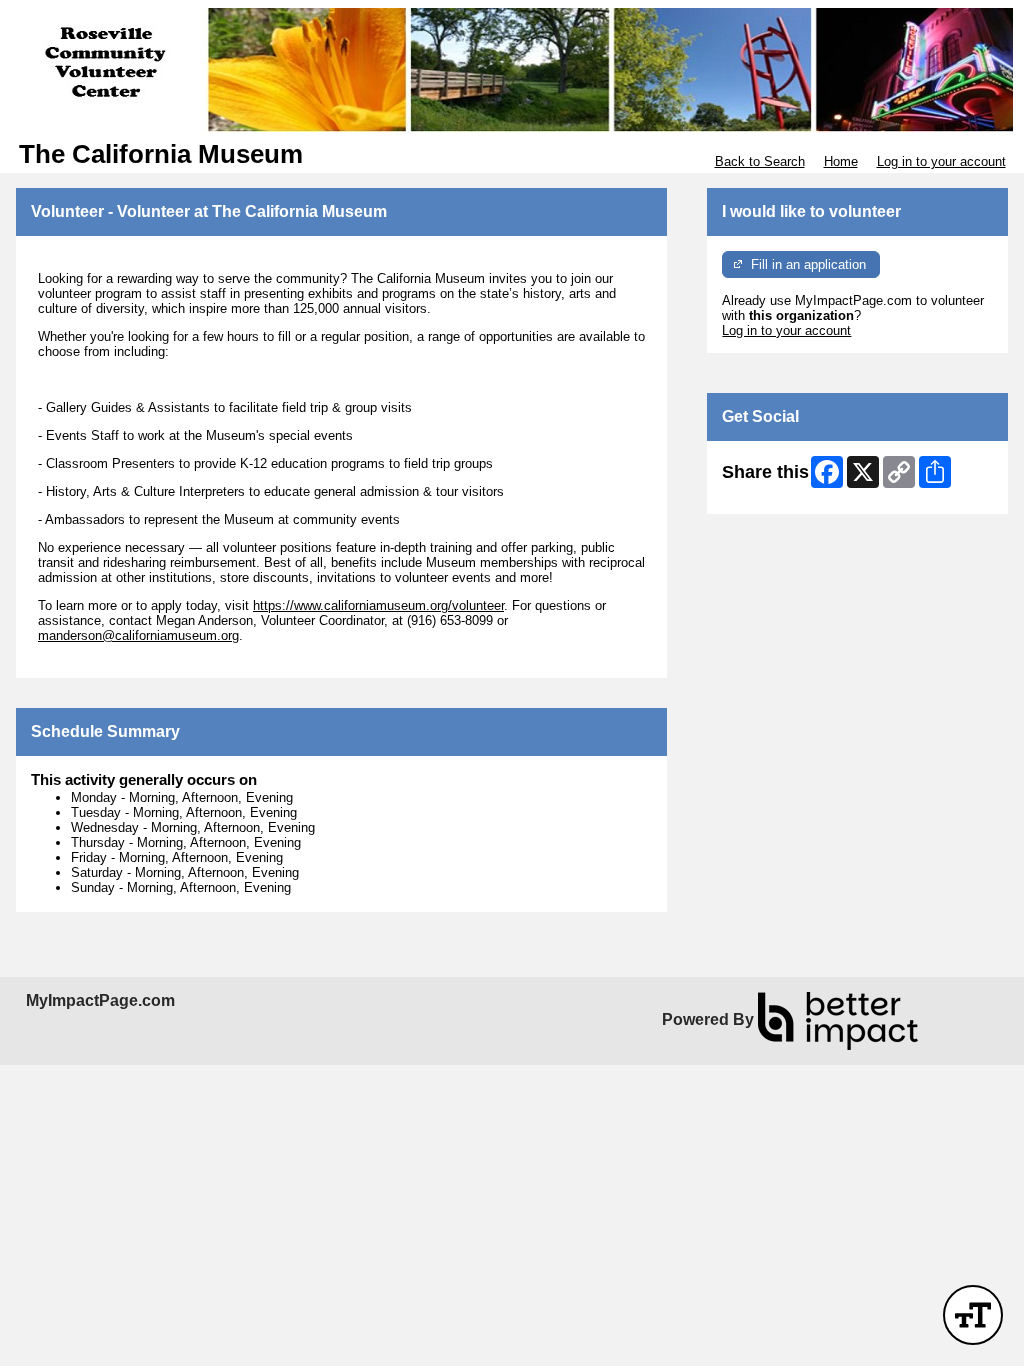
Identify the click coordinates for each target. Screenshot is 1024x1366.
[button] (973, 1315)
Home (841, 161)
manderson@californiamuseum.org (138, 635)
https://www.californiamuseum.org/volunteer (378, 605)
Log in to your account (941, 161)
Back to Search (760, 161)
